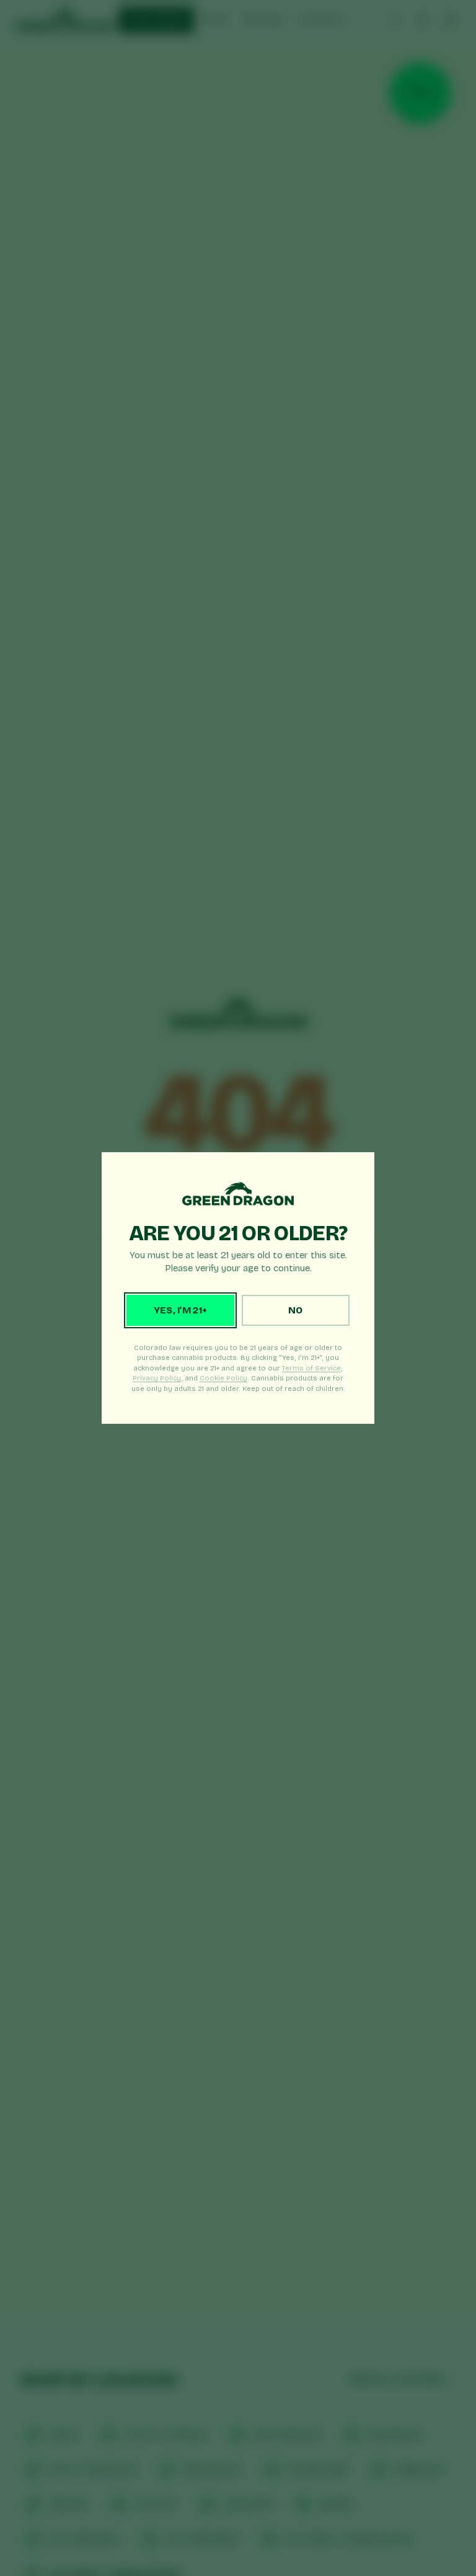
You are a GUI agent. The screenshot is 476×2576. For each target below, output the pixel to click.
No (296, 1310)
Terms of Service (311, 1368)
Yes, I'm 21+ (181, 1310)
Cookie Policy (223, 1378)
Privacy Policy (157, 1378)
